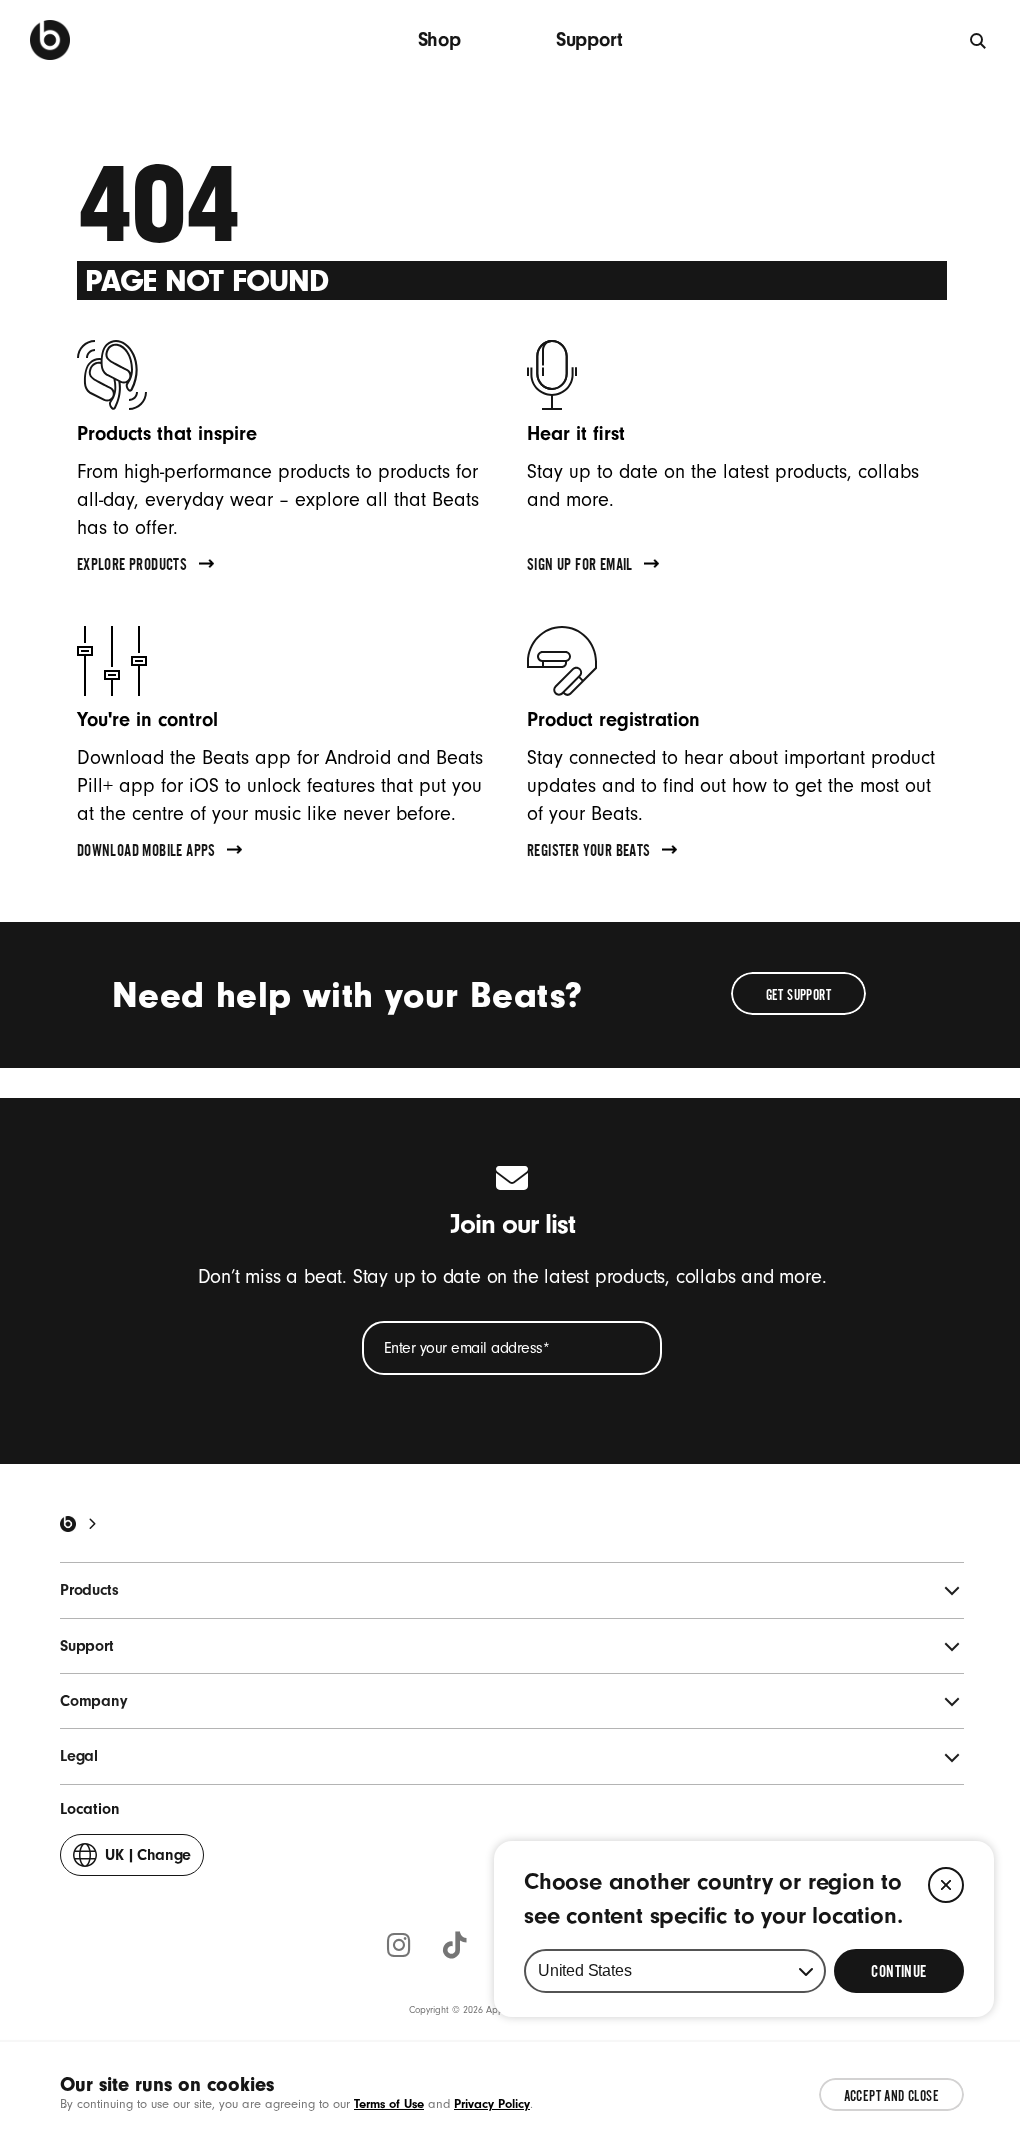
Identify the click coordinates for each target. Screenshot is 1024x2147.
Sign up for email (580, 567)
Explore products (132, 567)
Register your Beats (589, 853)
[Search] (979, 40)
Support (589, 39)
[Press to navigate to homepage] (50, 40)
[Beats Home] (68, 1524)
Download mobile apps (146, 853)
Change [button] (148, 1861)
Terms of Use (389, 2103)
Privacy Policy (492, 2103)
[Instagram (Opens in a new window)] (399, 1947)
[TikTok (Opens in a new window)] (455, 1947)
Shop (439, 39)
